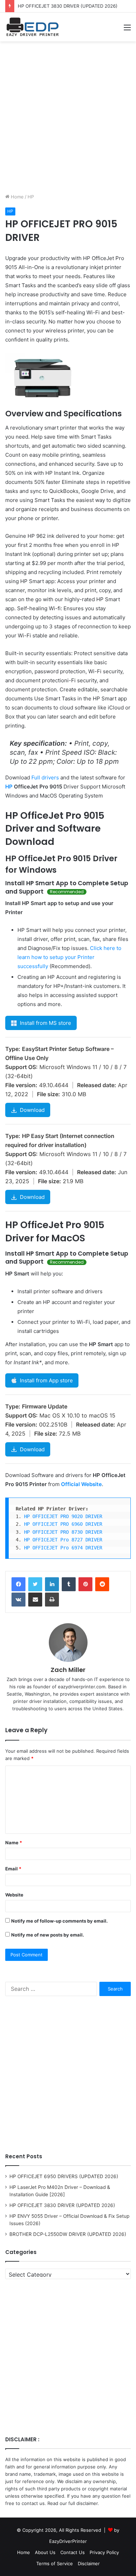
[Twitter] (35, 1584)
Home (17, 197)
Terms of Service (55, 2563)
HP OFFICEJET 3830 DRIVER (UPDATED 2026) (68, 6)
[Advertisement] (68, 116)
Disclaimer (89, 2563)
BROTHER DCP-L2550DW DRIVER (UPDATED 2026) (68, 2234)
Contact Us (73, 2552)
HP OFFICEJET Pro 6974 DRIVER (63, 1548)
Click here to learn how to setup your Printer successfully (69, 957)
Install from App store (46, 1380)
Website (14, 1895)
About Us (45, 2552)
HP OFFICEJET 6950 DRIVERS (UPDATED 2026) (64, 2176)
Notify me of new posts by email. (48, 1935)
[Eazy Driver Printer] (33, 27)
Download (32, 1110)
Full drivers (45, 777)
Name (14, 1843)
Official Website (81, 1484)
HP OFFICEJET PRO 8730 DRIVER (63, 1532)
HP (31, 197)
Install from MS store (46, 1023)
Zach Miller (68, 1670)
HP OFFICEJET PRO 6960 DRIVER (63, 1524)
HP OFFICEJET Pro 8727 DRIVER (63, 1540)
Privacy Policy (104, 2552)
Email (13, 1869)
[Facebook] (18, 1584)
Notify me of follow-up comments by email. (59, 1921)
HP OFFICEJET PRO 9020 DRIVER (63, 1516)
